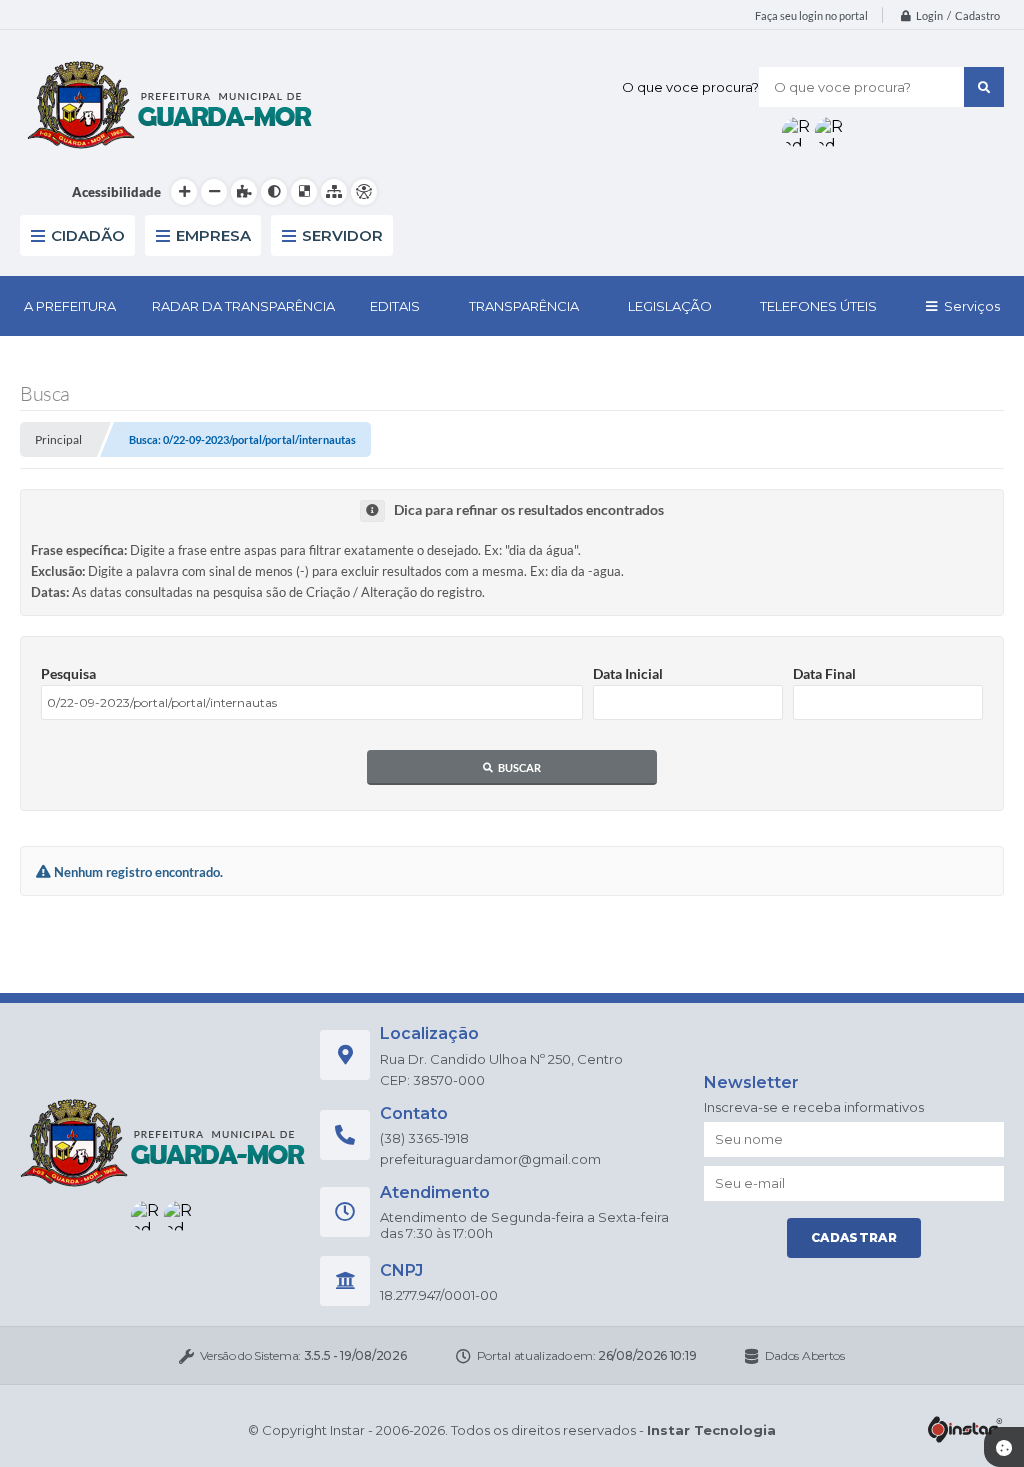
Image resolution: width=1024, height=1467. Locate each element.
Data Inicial (628, 673)
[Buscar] (984, 87)
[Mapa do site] (334, 192)
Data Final (824, 673)
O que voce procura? (690, 87)
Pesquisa (68, 673)
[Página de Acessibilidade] (364, 192)
